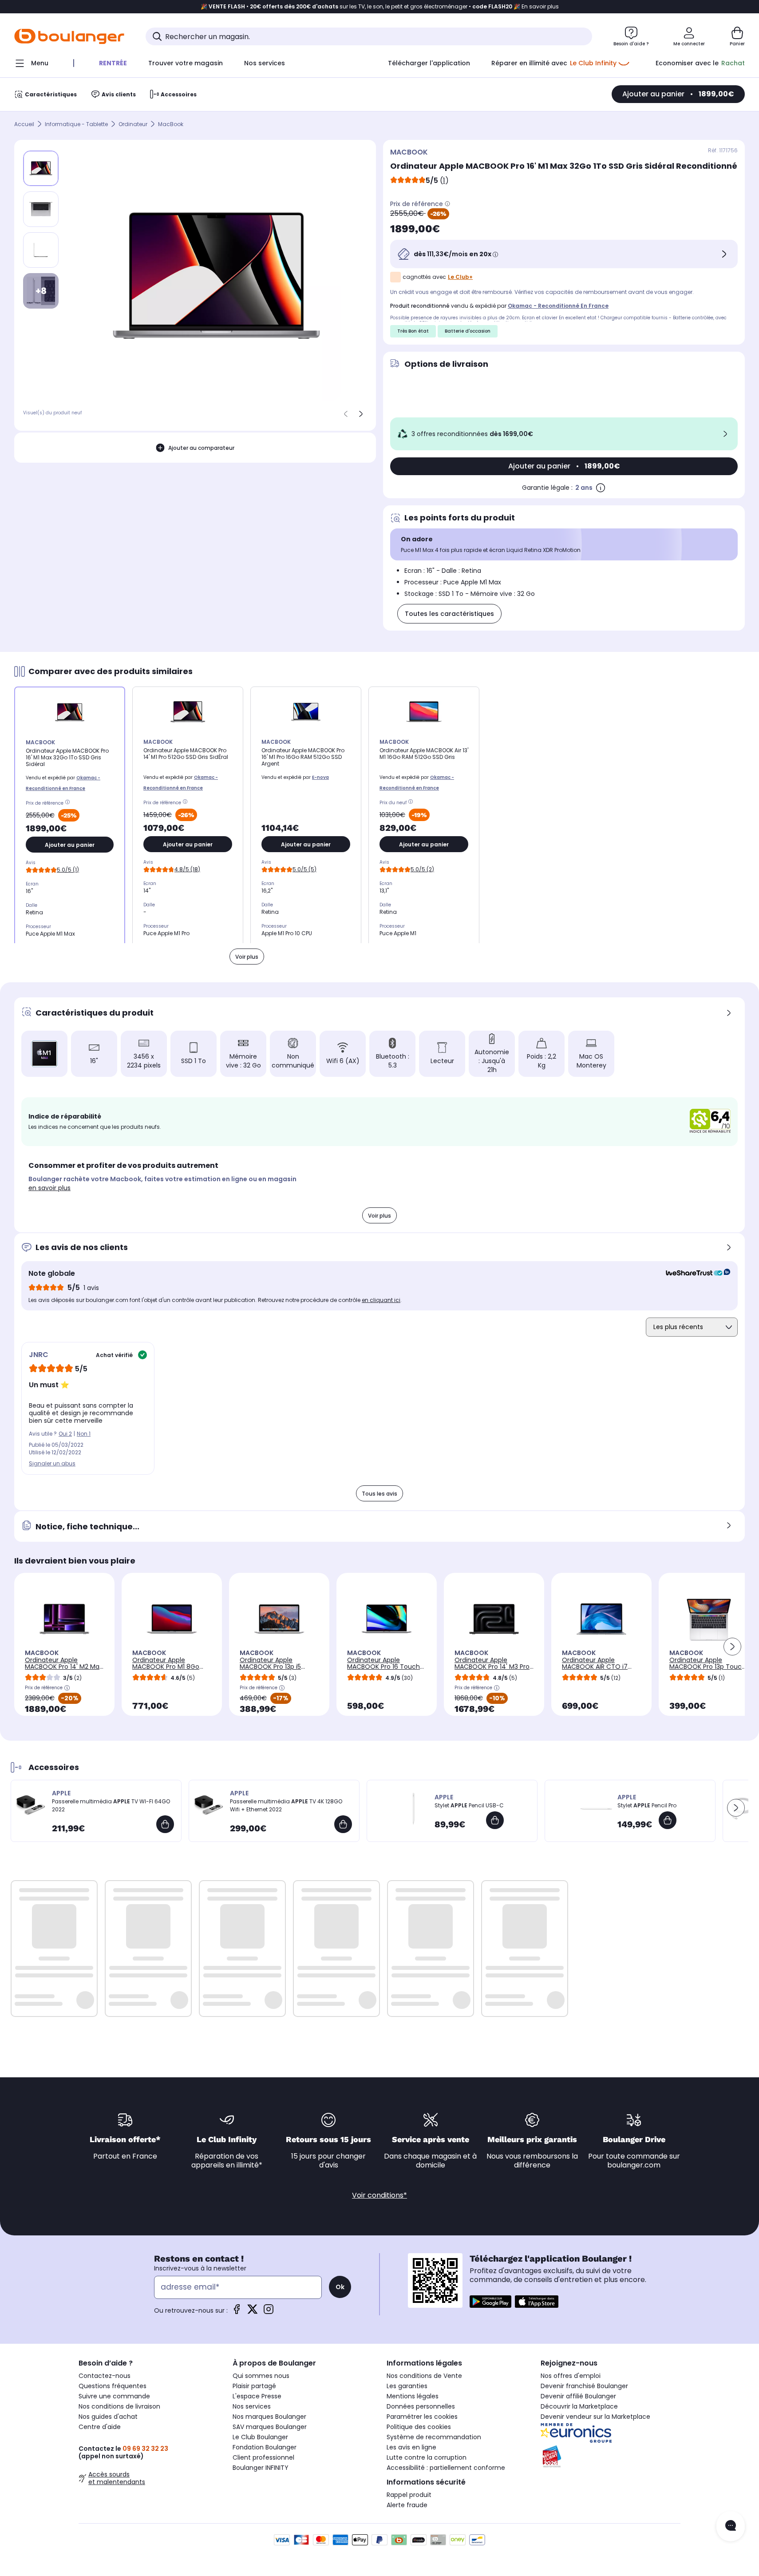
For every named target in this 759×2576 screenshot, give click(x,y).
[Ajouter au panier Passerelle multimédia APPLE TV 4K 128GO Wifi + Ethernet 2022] (343, 1824)
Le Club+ (460, 277)
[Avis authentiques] (694, 1274)
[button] (732, 1647)
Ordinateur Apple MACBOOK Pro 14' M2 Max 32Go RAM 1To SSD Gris (64, 1667)
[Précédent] (346, 414)
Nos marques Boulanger (269, 2417)
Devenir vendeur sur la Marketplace (595, 2417)
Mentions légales (413, 2396)
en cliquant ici (381, 1300)
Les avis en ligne (411, 2447)
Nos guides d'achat (108, 2417)
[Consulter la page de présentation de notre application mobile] (490, 2302)
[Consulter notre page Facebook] (237, 2312)
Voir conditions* (379, 2195)
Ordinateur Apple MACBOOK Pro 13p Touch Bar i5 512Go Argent (708, 1667)
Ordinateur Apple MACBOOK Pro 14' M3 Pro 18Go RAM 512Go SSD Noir (492, 1667)
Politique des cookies (419, 2427)
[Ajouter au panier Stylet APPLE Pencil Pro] (668, 1820)
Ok (340, 2287)
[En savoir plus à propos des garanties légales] (601, 488)
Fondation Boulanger (265, 2447)
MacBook (171, 124)
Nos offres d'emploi (571, 2376)
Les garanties (407, 2386)
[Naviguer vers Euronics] (611, 2433)
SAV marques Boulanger (270, 2427)
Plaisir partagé (254, 2386)
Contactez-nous (105, 2376)
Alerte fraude (407, 2505)
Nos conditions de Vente (424, 2376)
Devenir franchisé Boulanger (584, 2386)
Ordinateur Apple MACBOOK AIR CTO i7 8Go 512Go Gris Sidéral (596, 1667)
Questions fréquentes (113, 2386)
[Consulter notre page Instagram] (269, 2312)
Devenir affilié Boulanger (578, 2396)
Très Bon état (413, 331)
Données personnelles (421, 2406)
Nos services (252, 2406)
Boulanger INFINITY (261, 2468)
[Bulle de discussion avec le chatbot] (731, 2526)
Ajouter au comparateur (201, 447)
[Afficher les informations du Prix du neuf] (412, 803)
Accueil (24, 124)
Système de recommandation (434, 2437)
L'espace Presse (257, 2396)
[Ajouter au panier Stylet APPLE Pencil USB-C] (495, 1820)
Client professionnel (263, 2457)
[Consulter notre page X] (253, 2312)
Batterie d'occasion (468, 331)
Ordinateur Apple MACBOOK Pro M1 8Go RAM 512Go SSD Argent (166, 1667)
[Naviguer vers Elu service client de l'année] (611, 2457)
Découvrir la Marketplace (579, 2406)
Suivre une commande (114, 2396)
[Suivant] (361, 414)
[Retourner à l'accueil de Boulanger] (69, 36)
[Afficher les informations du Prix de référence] (447, 204)
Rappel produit (409, 2495)
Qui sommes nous (261, 2376)
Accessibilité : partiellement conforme (446, 2468)
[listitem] (41, 209)
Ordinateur (133, 124)
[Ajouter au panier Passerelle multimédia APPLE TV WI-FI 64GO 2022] (165, 1824)
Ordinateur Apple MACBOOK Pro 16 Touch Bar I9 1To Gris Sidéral (383, 1667)
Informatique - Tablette (76, 124)
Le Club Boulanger (260, 2437)
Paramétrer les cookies (422, 2417)
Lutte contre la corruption (427, 2457)
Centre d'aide (100, 2427)
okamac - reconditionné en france (558, 306)
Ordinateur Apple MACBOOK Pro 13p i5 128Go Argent (270, 1667)
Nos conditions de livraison (119, 2406)
